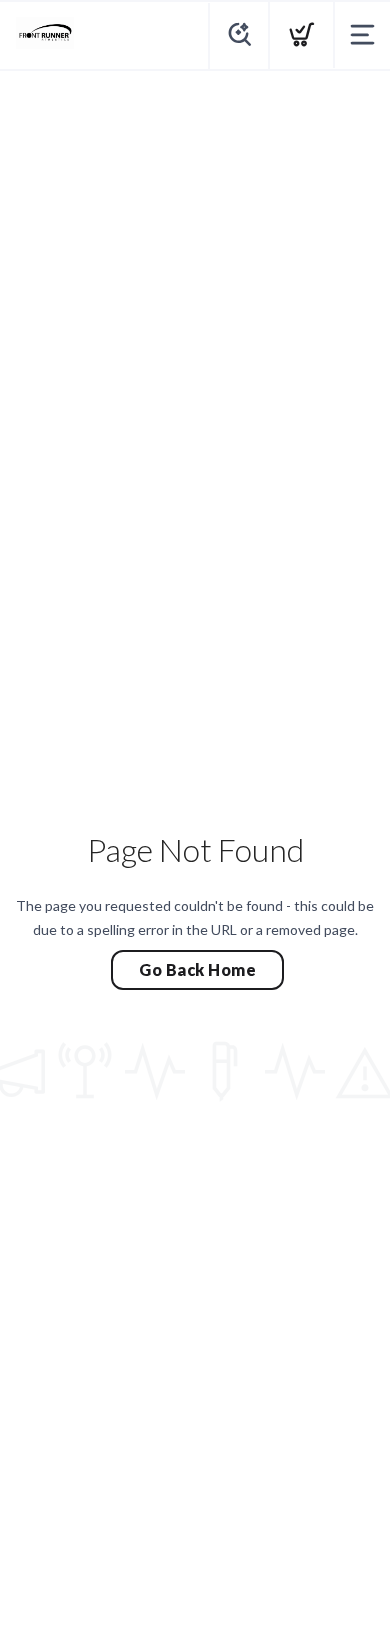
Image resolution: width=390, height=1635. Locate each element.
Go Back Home (197, 969)
